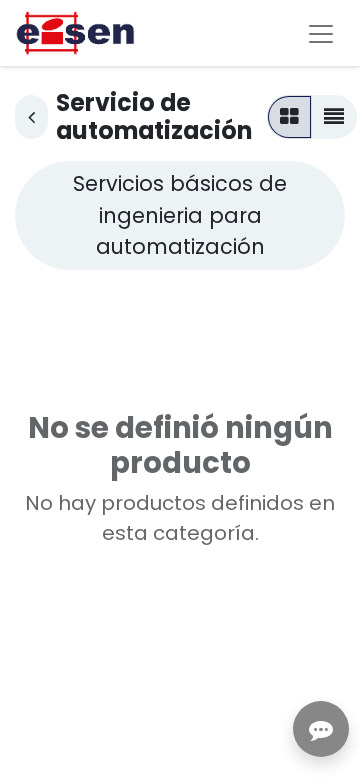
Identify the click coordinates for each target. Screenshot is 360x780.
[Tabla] (289, 117)
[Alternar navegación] (321, 33)
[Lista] (334, 117)
